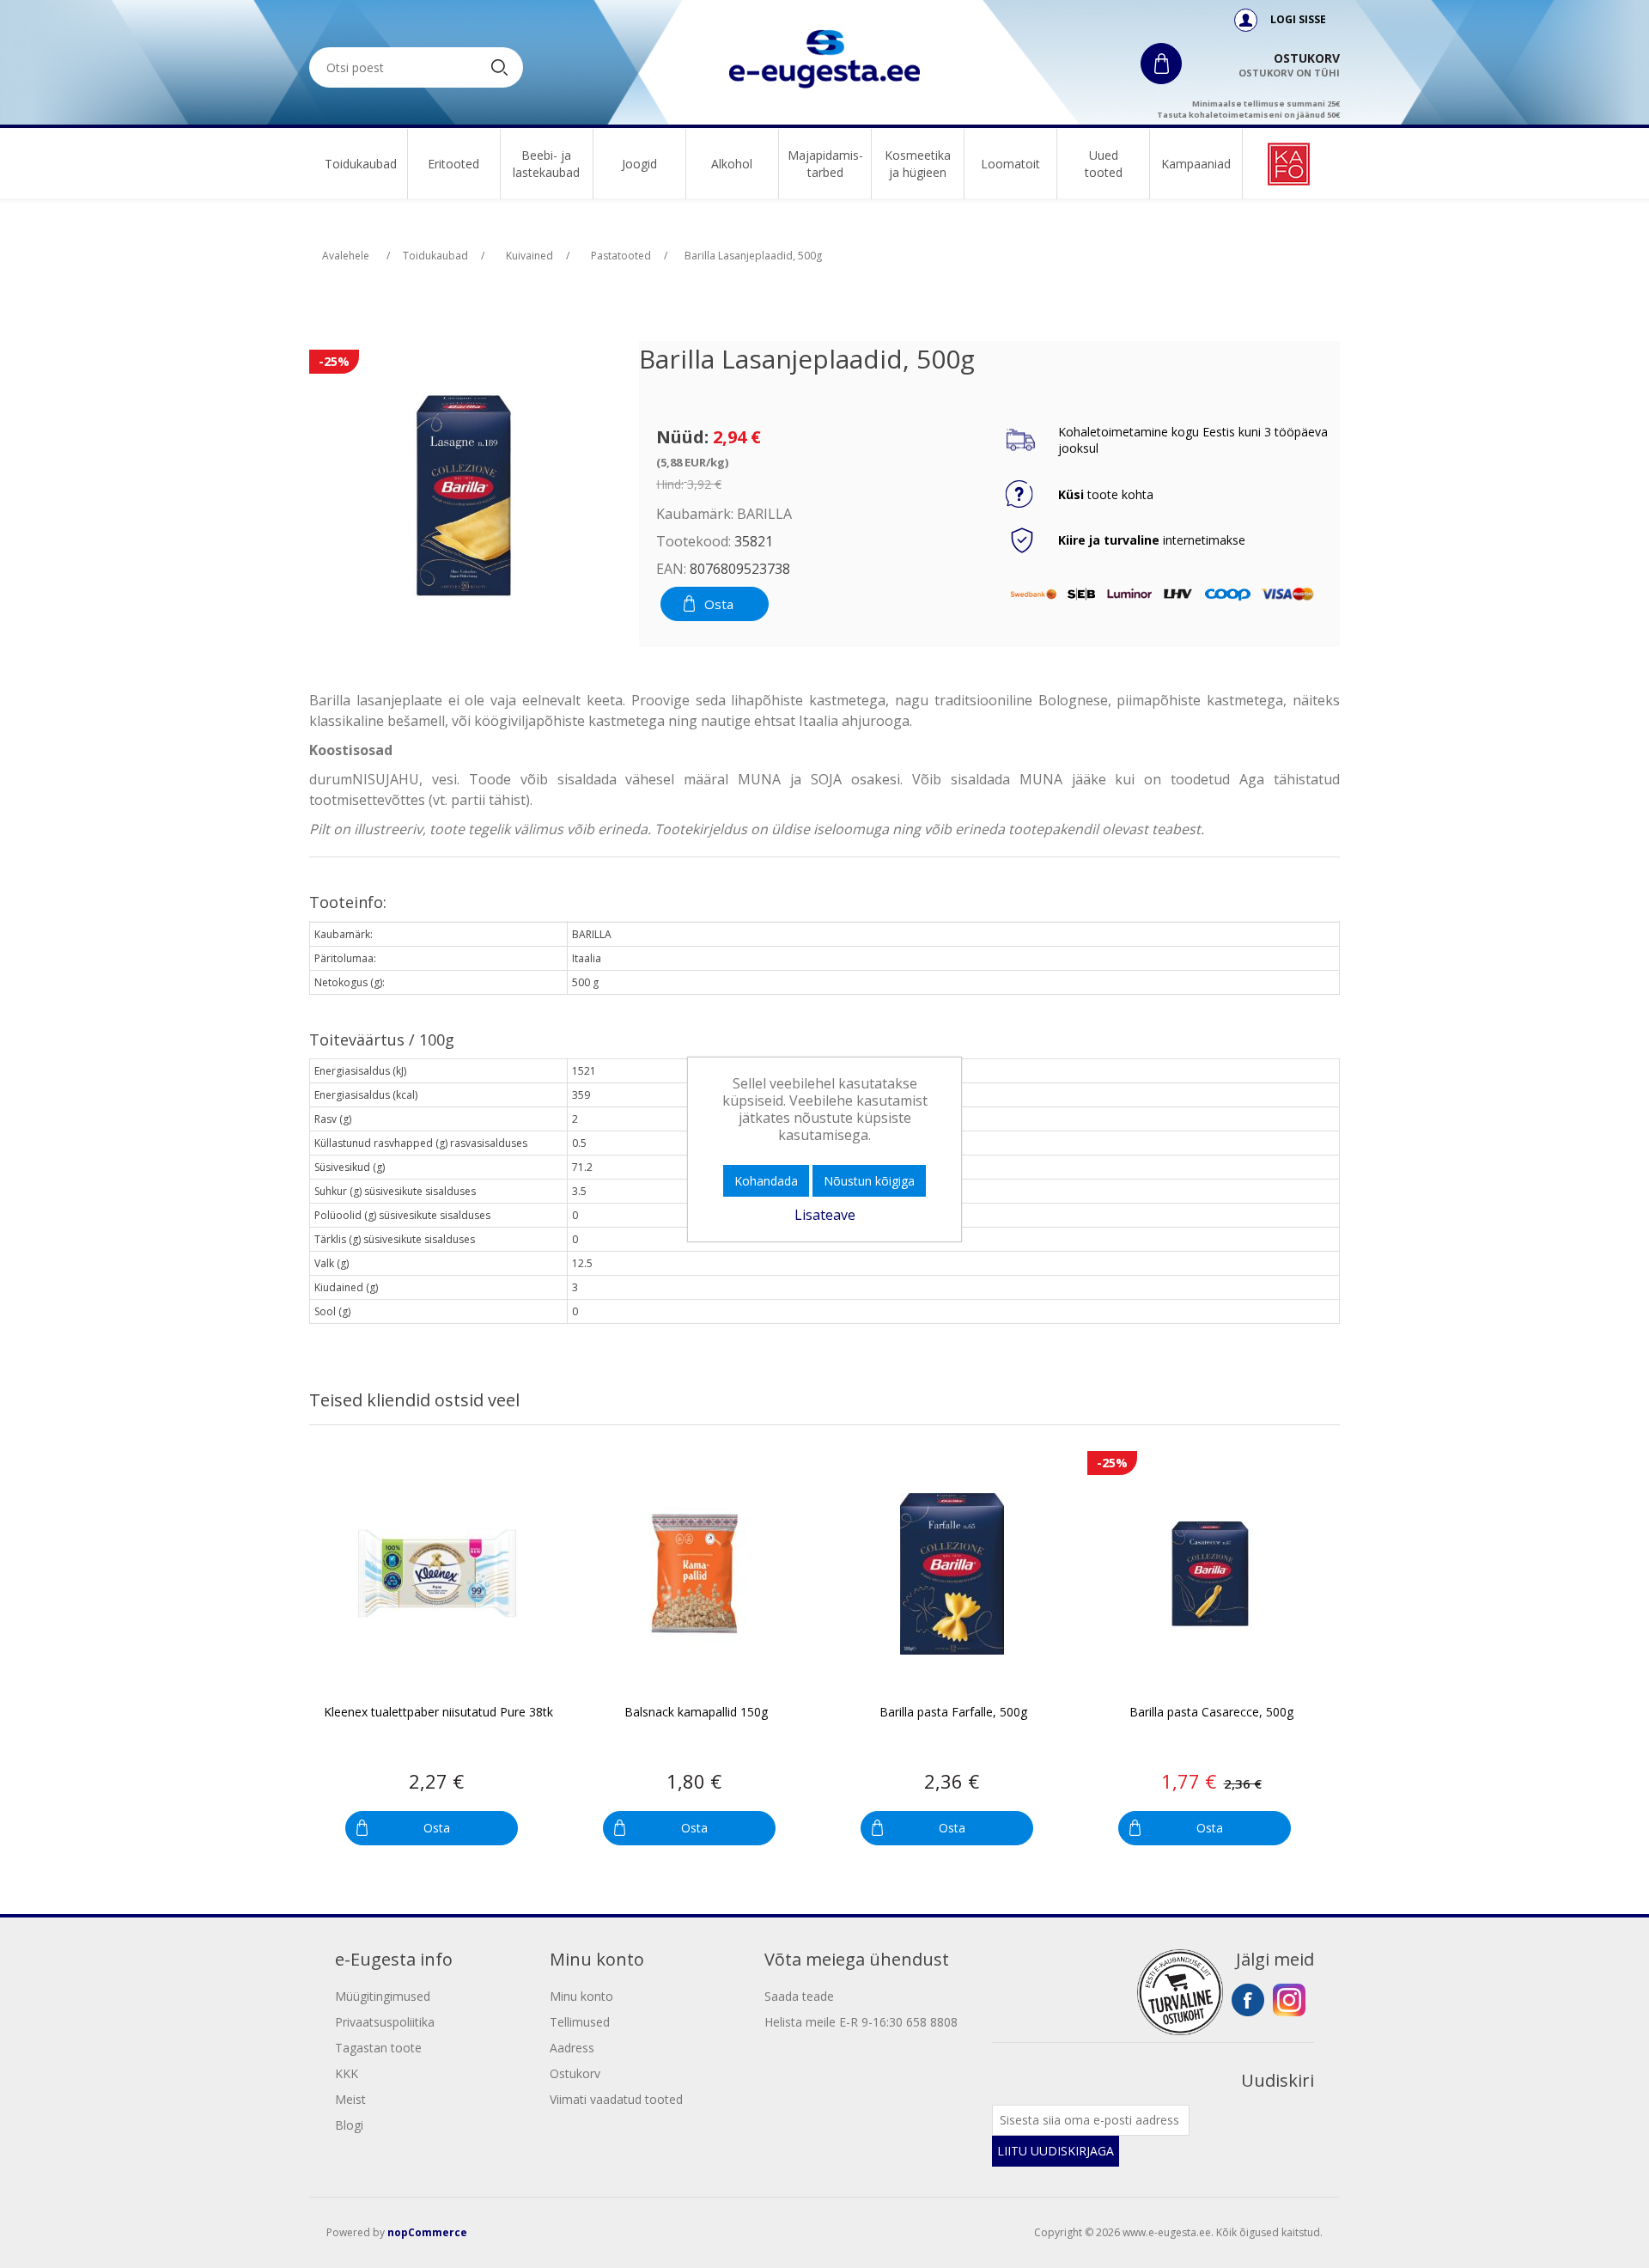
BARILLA (764, 514)
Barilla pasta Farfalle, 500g (953, 1713)
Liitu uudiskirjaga (1056, 2151)
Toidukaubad (361, 164)
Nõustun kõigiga (869, 1181)
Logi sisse (1297, 19)
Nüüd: (682, 437)
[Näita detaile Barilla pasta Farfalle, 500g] (952, 1573)
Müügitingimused (383, 1996)
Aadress (572, 2048)
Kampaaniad (1196, 164)
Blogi (349, 2125)
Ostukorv (575, 2073)
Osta (719, 604)
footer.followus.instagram (1289, 2000)
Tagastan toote (378, 2048)
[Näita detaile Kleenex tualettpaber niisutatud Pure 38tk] (437, 1573)
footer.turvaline (1180, 1992)
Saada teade (799, 1996)
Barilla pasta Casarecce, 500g (1211, 1713)
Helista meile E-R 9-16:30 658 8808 (861, 2022)
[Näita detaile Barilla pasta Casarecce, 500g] (1210, 1573)
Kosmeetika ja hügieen (918, 164)
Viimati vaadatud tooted (616, 2099)
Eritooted (453, 164)
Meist (350, 2099)
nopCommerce (427, 2232)
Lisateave (825, 1215)
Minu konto (581, 1996)
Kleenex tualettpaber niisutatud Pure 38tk (438, 1713)
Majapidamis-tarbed (825, 164)
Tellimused (580, 2022)
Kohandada (766, 1181)
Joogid (639, 164)
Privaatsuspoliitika (385, 2022)
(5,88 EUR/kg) (692, 462)
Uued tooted (1104, 164)
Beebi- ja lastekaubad (546, 164)
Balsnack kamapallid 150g (696, 1713)
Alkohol (732, 164)
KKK (347, 2073)
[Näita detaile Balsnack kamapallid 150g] (694, 1573)
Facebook (1248, 2000)
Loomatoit (1010, 164)
